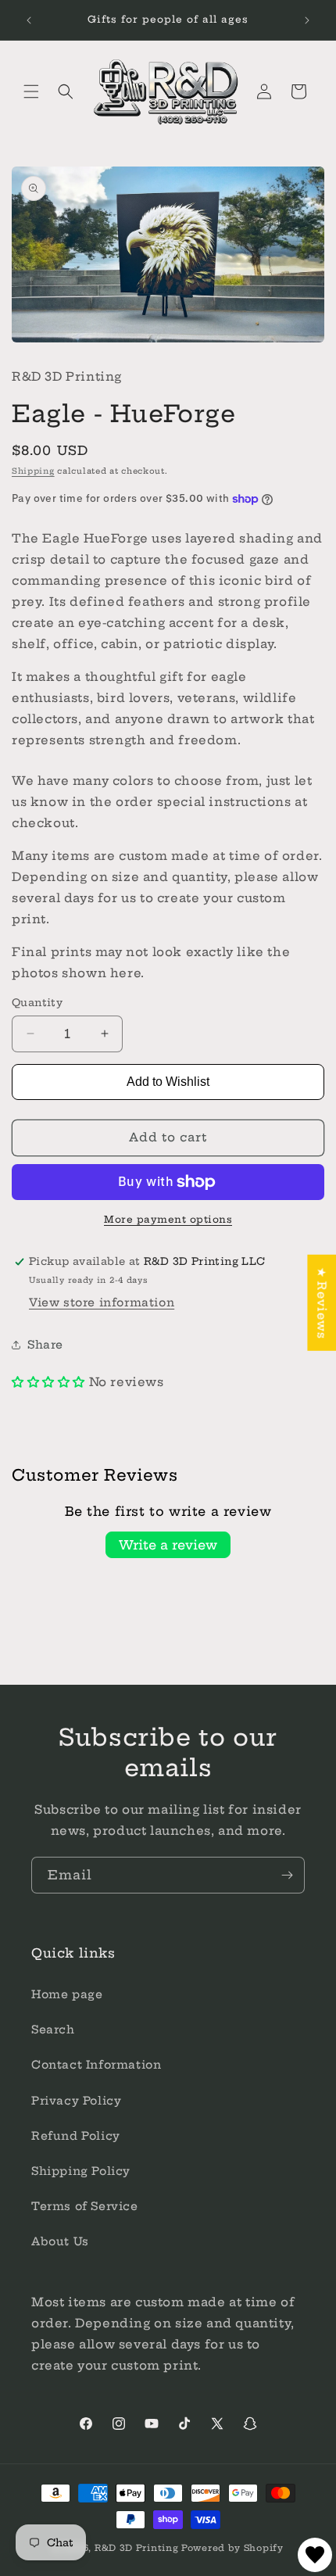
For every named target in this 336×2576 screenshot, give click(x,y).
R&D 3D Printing (137, 2548)
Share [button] (45, 1345)
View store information (102, 1302)
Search (53, 2030)
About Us (60, 2241)
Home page (67, 1994)
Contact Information (96, 2065)
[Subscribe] (287, 1875)
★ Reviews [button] (322, 1302)
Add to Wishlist (168, 1082)
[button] (31, 91)
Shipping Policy (81, 2171)
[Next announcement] (307, 20)
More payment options (168, 1219)
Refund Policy (76, 2136)
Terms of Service (85, 2206)
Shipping (33, 471)
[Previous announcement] (29, 20)
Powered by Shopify (232, 2548)
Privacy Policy (76, 2101)
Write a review (168, 1545)
